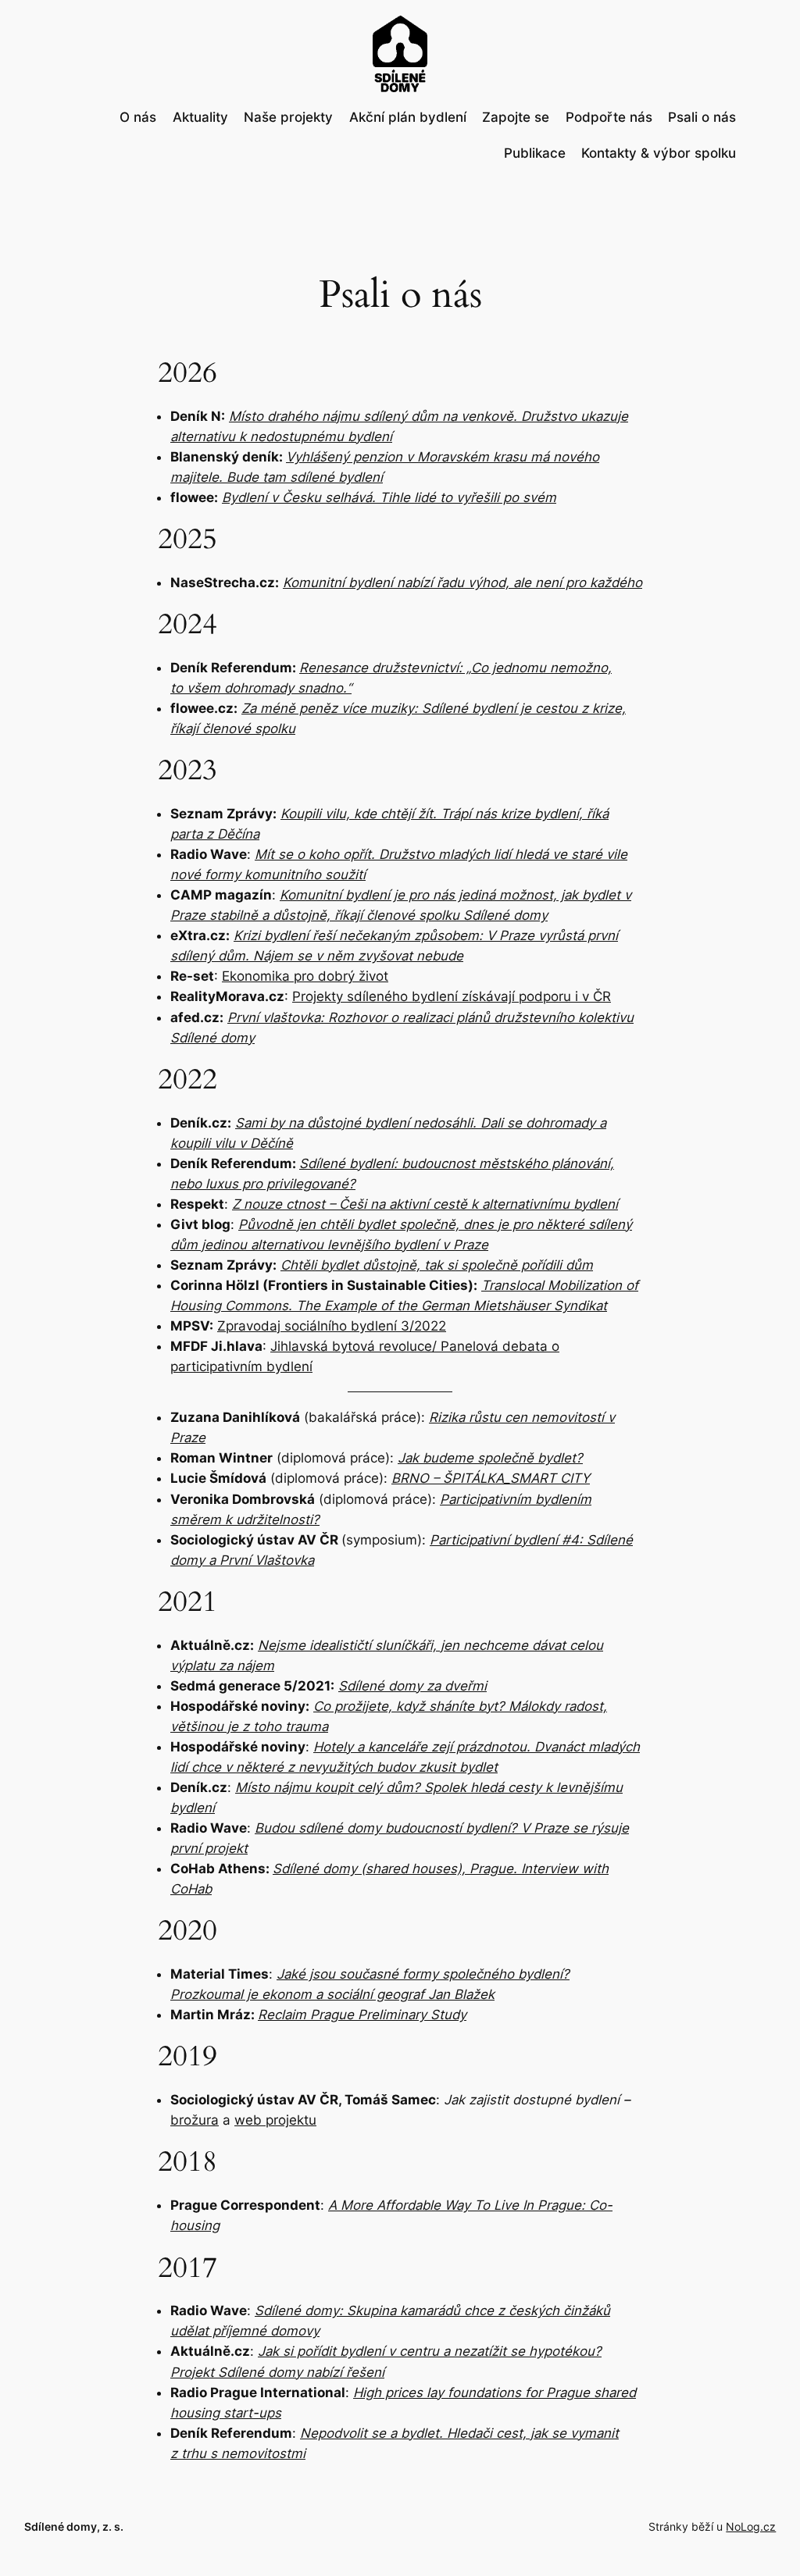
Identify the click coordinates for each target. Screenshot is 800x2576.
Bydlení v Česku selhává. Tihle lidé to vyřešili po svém (389, 497)
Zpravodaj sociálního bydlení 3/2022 (332, 1326)
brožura (195, 2120)
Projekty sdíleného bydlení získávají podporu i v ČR (452, 996)
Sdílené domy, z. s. (74, 2526)
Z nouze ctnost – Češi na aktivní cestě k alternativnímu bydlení (425, 1204)
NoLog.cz (751, 2526)
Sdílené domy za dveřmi (412, 1686)
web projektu (275, 2120)
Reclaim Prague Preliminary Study (362, 2015)
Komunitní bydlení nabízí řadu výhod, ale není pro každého (462, 583)
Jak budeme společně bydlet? (490, 1458)
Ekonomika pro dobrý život (305, 976)
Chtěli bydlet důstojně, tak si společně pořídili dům (437, 1265)
